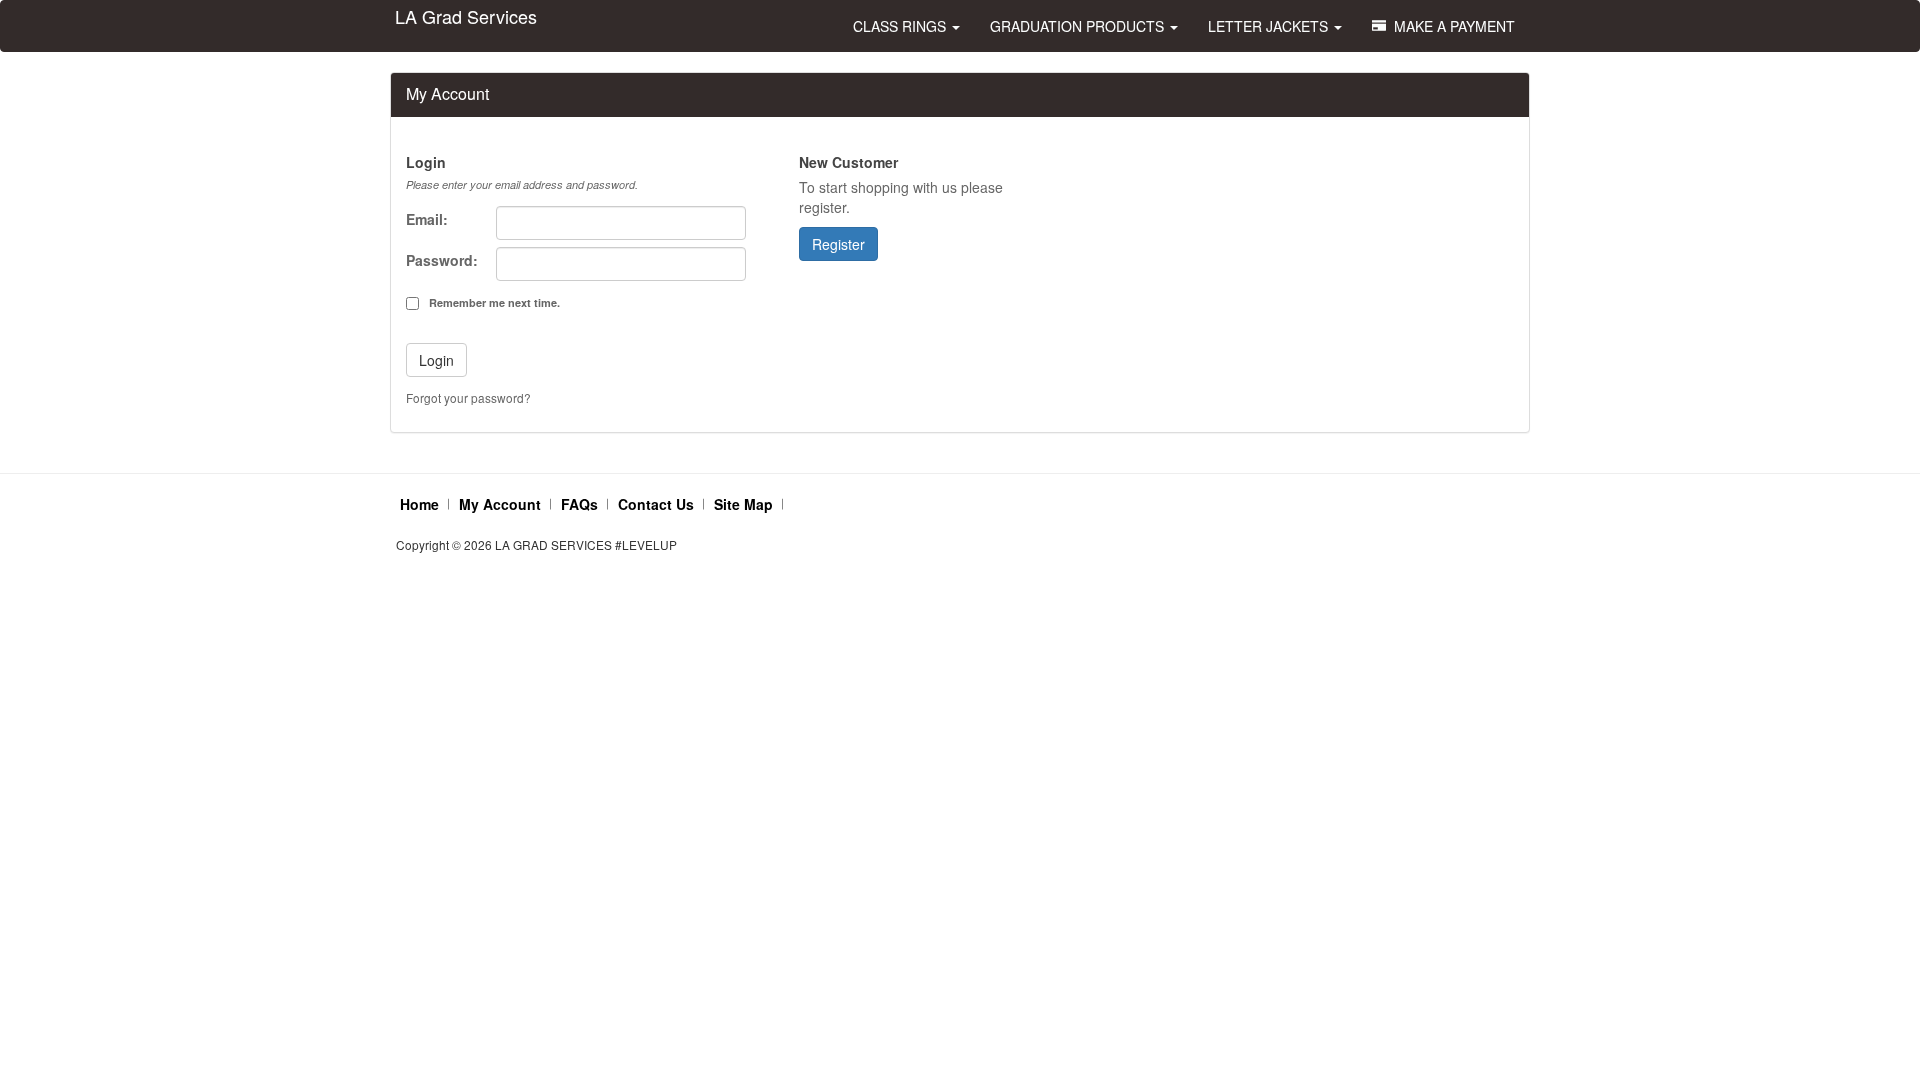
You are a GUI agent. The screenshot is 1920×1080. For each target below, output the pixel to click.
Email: (427, 219)
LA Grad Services (466, 16)
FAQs (579, 504)
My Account (500, 504)
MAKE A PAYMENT (1450, 26)
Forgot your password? (468, 397)
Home (419, 504)
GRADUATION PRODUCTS (1079, 26)
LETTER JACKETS (1270, 26)
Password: (442, 260)
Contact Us (656, 504)
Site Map (743, 504)
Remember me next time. (494, 302)
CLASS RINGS (901, 26)
